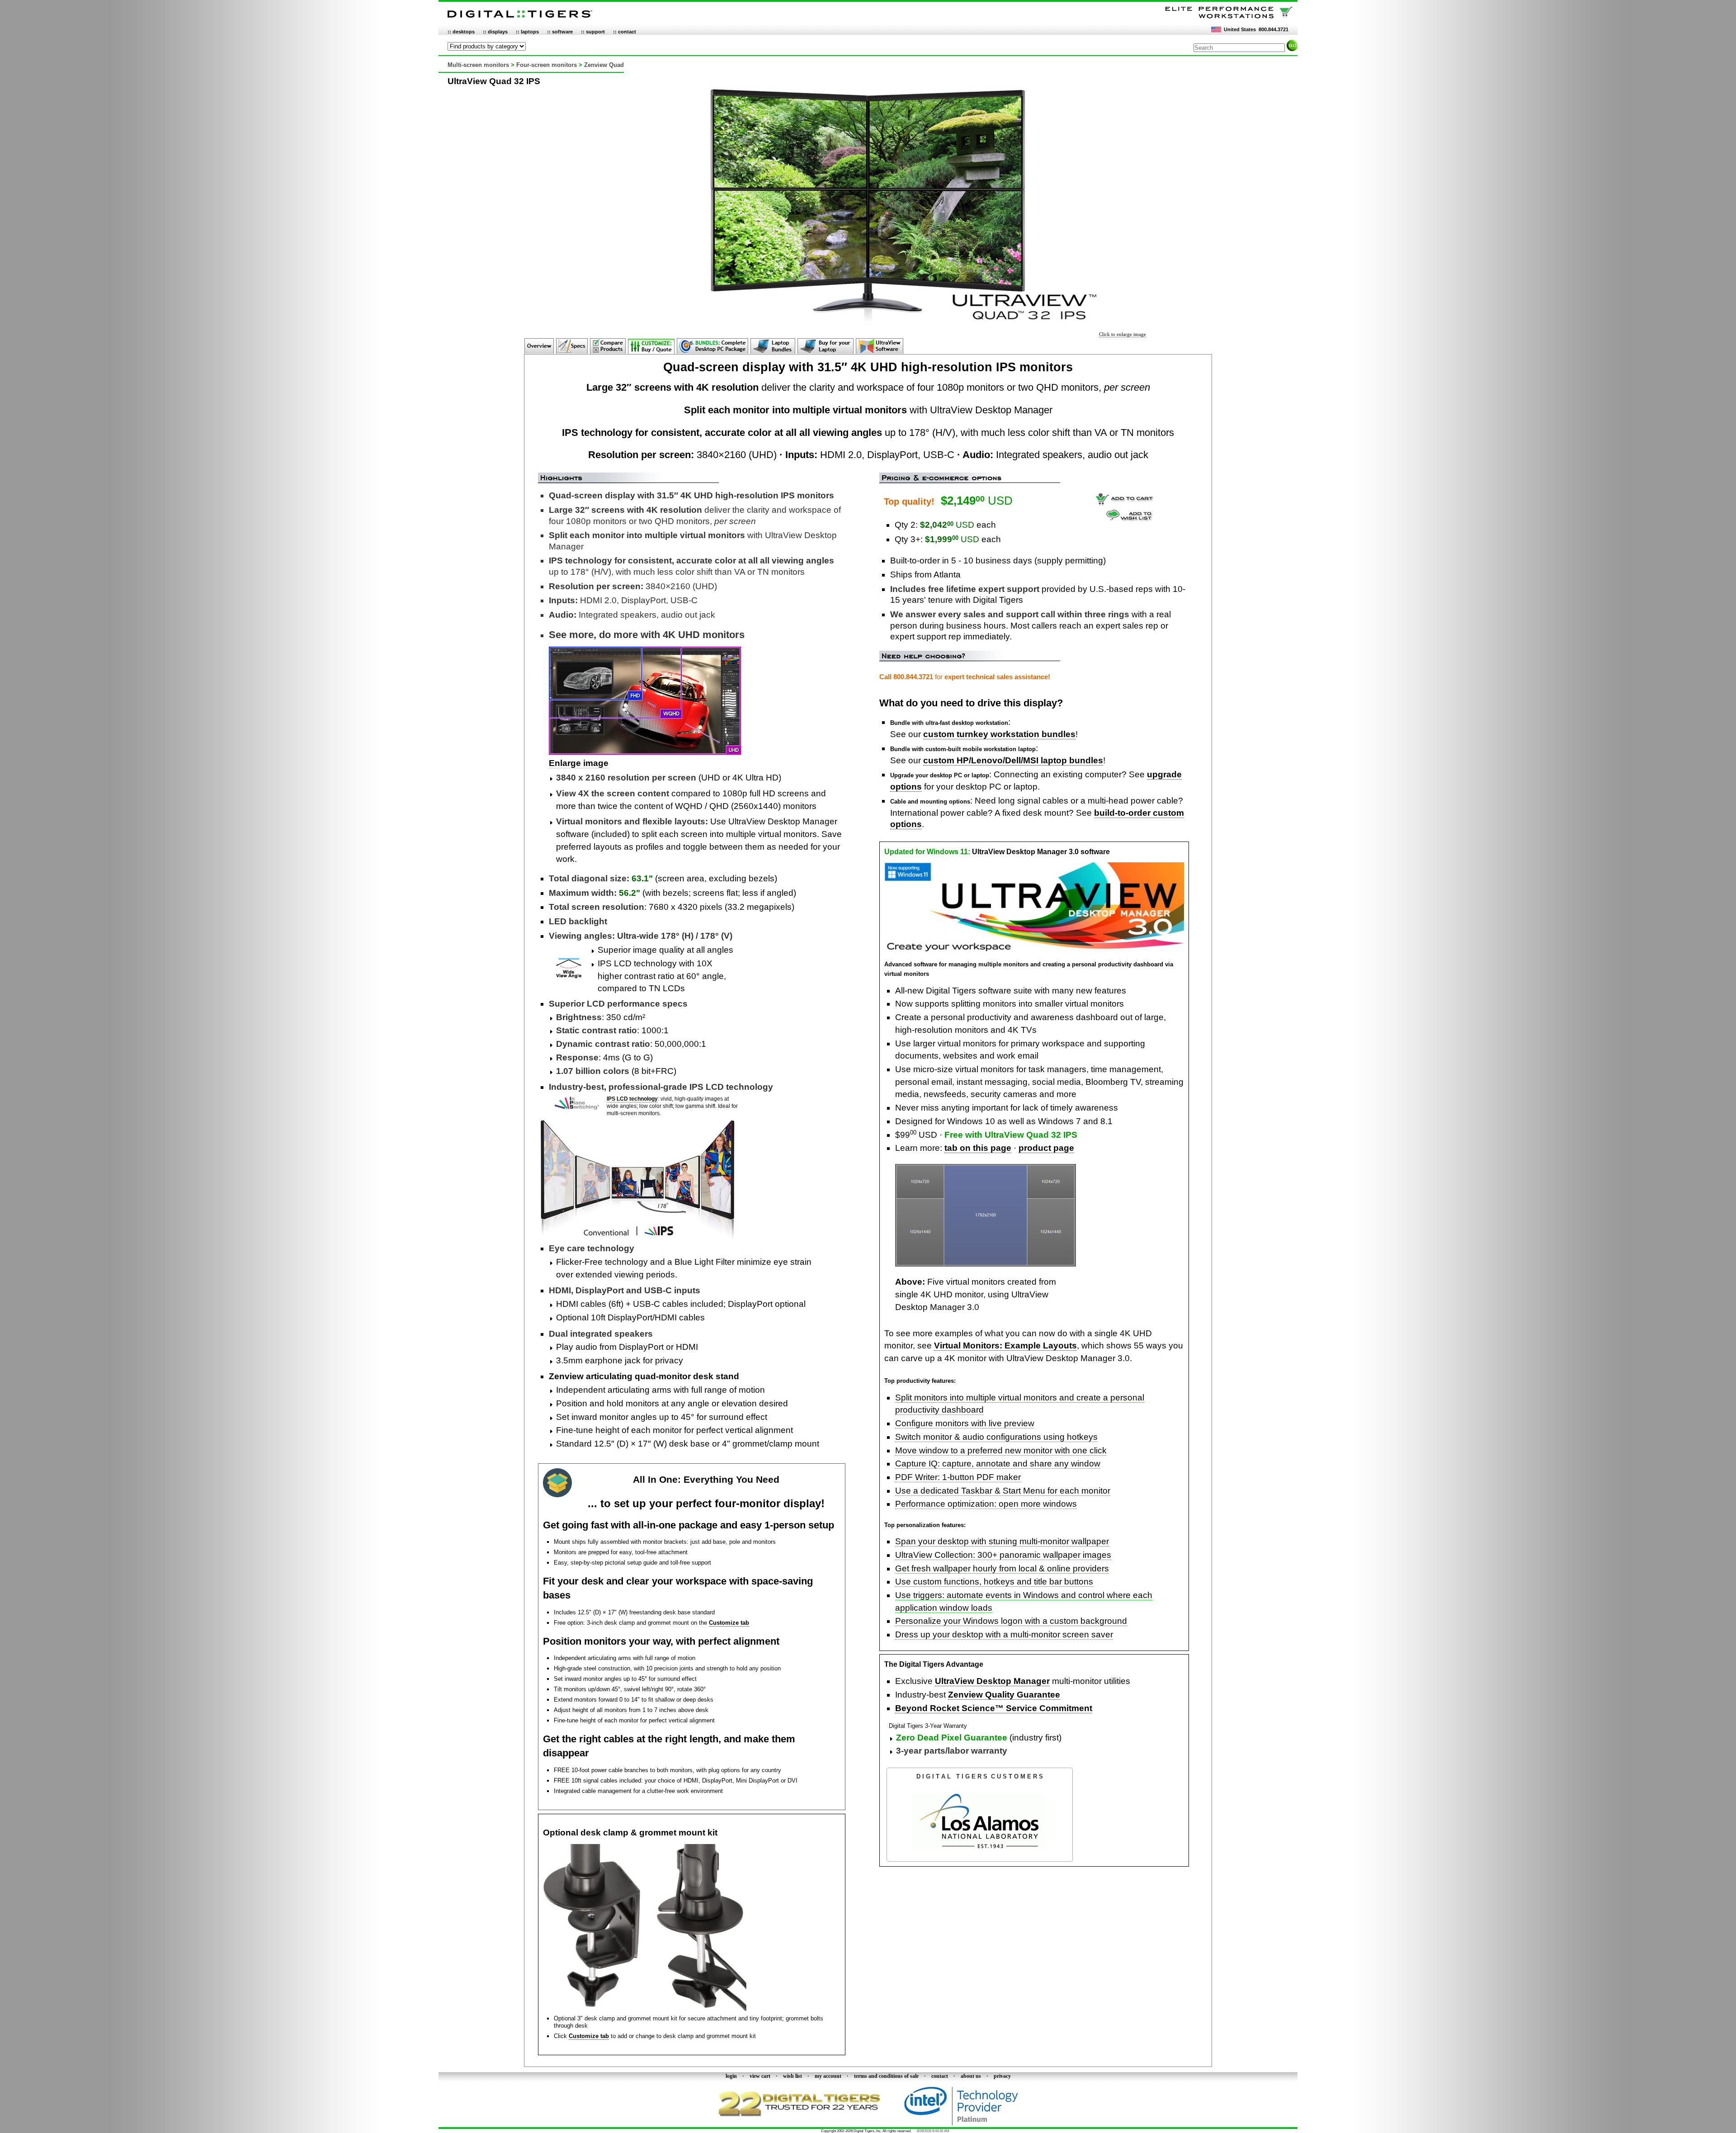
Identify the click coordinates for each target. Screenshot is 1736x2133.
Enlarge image (579, 763)
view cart (760, 2076)
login (731, 2076)
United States (1240, 29)
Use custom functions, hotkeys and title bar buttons (994, 1582)
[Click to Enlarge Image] (868, 329)
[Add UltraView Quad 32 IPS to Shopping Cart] (1124, 504)
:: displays (495, 32)
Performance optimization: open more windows (986, 1504)
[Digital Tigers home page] (520, 18)
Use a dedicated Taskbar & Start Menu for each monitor (1003, 1491)
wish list (793, 2076)
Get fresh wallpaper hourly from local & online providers (1002, 1568)
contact (940, 2076)
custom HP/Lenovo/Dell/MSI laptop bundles (1013, 760)
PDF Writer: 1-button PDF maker (958, 1477)
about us (971, 2076)
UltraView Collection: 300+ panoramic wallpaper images (1003, 1555)
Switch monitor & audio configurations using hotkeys (996, 1437)
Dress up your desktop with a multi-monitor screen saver (1004, 1634)
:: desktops (461, 32)
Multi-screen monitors (478, 65)
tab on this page (978, 1148)
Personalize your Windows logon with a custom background (1011, 1621)
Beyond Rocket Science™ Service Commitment (994, 1708)
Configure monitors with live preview (965, 1423)
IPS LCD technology (632, 1099)
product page (1046, 1148)
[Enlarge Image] (986, 1265)
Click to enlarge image (1123, 334)
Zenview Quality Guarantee (1004, 1695)
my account (828, 2076)
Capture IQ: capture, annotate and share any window (998, 1464)
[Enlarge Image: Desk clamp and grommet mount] (645, 2009)
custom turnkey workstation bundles (999, 734)
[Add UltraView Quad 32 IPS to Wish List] (1130, 519)
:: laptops (527, 32)
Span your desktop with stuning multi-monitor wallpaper (1002, 1541)
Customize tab (729, 1623)
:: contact (625, 32)
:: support (593, 32)
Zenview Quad (604, 65)
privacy (1002, 2076)
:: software (560, 32)
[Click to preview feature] (1034, 950)
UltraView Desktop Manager (992, 1681)
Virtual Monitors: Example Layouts (1005, 1346)
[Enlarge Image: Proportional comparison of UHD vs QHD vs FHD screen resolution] (645, 752)
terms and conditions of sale (886, 2076)
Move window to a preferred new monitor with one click (1001, 1450)
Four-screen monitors (547, 65)
